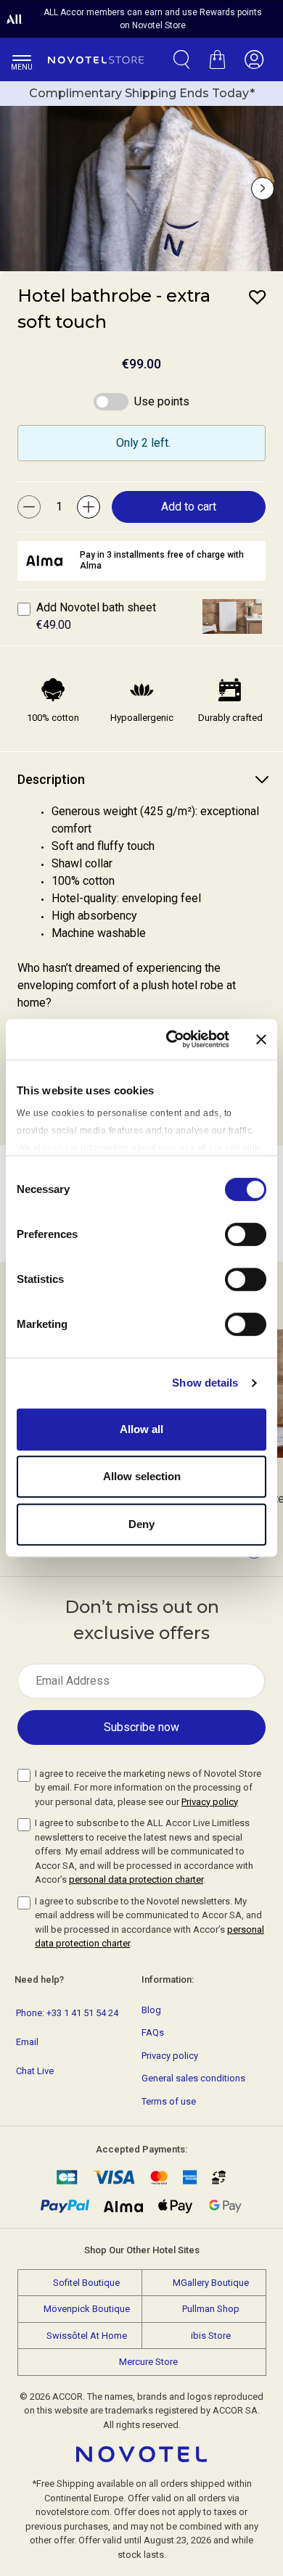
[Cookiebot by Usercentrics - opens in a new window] (172, 1039)
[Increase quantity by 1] (89, 507)
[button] (232, 616)
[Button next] (263, 189)
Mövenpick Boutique (87, 2309)
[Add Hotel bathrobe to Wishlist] (258, 297)
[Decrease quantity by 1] (29, 507)
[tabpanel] (141, 917)
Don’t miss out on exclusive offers (142, 1620)
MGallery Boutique (211, 2283)
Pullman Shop (211, 2309)
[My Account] (254, 59)
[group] (141, 189)
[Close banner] (261, 1039)
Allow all (141, 1429)
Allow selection (142, 1476)
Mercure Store (148, 2362)
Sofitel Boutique (86, 2283)
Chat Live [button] (35, 2071)
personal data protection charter (136, 1879)
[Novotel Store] (96, 59)
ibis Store (211, 2336)
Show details (205, 1383)
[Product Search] (181, 59)
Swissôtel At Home (87, 2336)
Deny (141, 1524)
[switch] (246, 1236)
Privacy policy (210, 1802)
